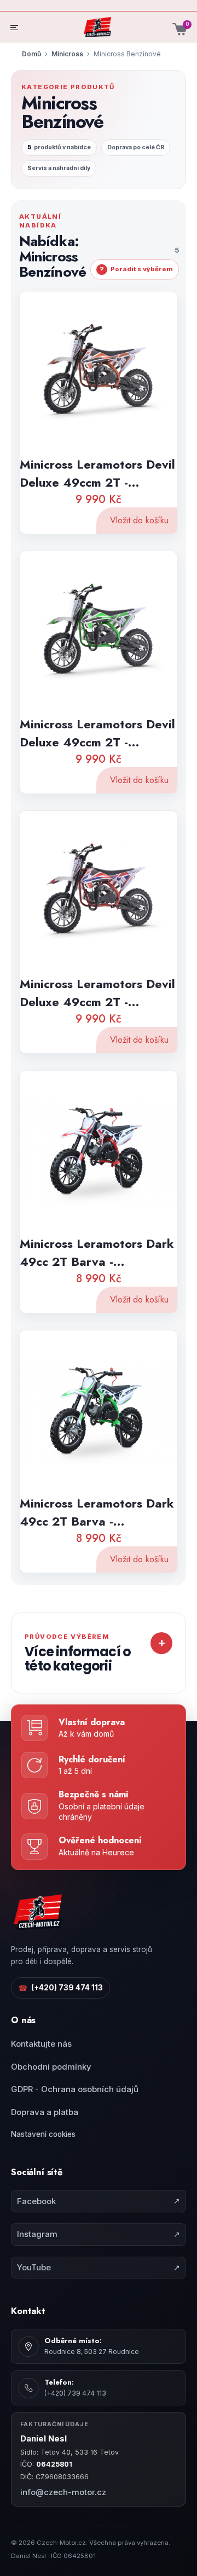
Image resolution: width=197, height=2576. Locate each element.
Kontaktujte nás (41, 2044)
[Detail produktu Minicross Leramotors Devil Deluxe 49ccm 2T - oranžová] (99, 372)
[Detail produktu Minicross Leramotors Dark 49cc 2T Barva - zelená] (99, 1411)
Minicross (67, 54)
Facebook (99, 2201)
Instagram (99, 2234)
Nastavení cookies (43, 2134)
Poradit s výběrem (136, 269)
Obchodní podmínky (51, 2067)
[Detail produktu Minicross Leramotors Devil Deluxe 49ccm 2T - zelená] (99, 632)
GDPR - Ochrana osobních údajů (75, 2089)
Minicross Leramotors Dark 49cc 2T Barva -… (97, 1252)
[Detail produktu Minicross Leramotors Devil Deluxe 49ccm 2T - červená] (99, 892)
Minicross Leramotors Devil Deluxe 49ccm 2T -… (97, 473)
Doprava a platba (45, 2112)
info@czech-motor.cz (63, 2492)
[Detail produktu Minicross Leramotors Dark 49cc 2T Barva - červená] (99, 1151)
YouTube (99, 2267)
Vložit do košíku (139, 520)
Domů (31, 54)
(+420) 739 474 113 (60, 1988)
